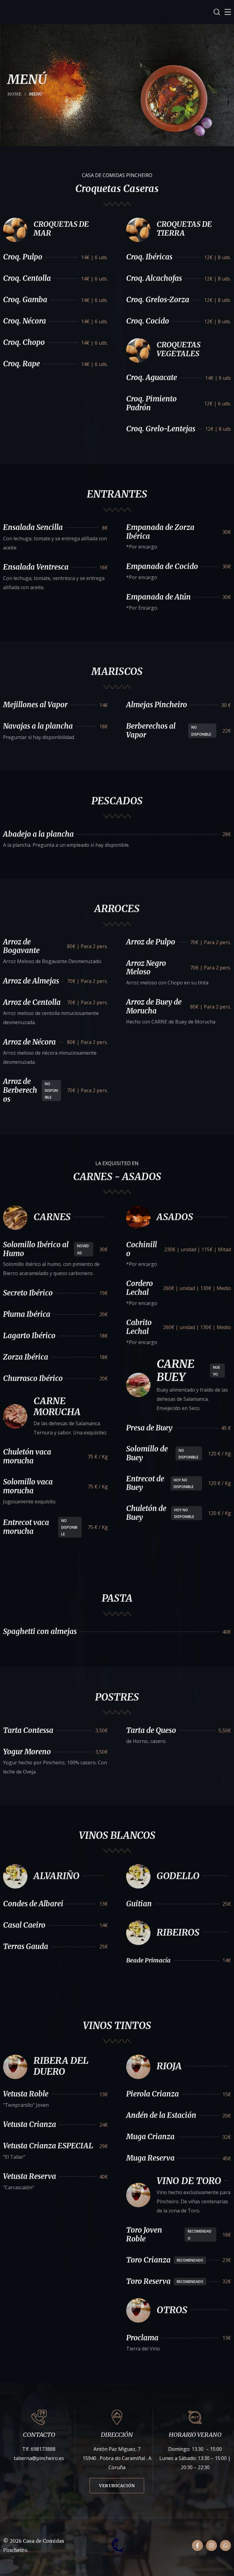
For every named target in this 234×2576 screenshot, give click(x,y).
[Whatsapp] (225, 2545)
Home (14, 94)
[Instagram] (211, 2545)
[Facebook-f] (197, 2545)
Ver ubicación (117, 2486)
